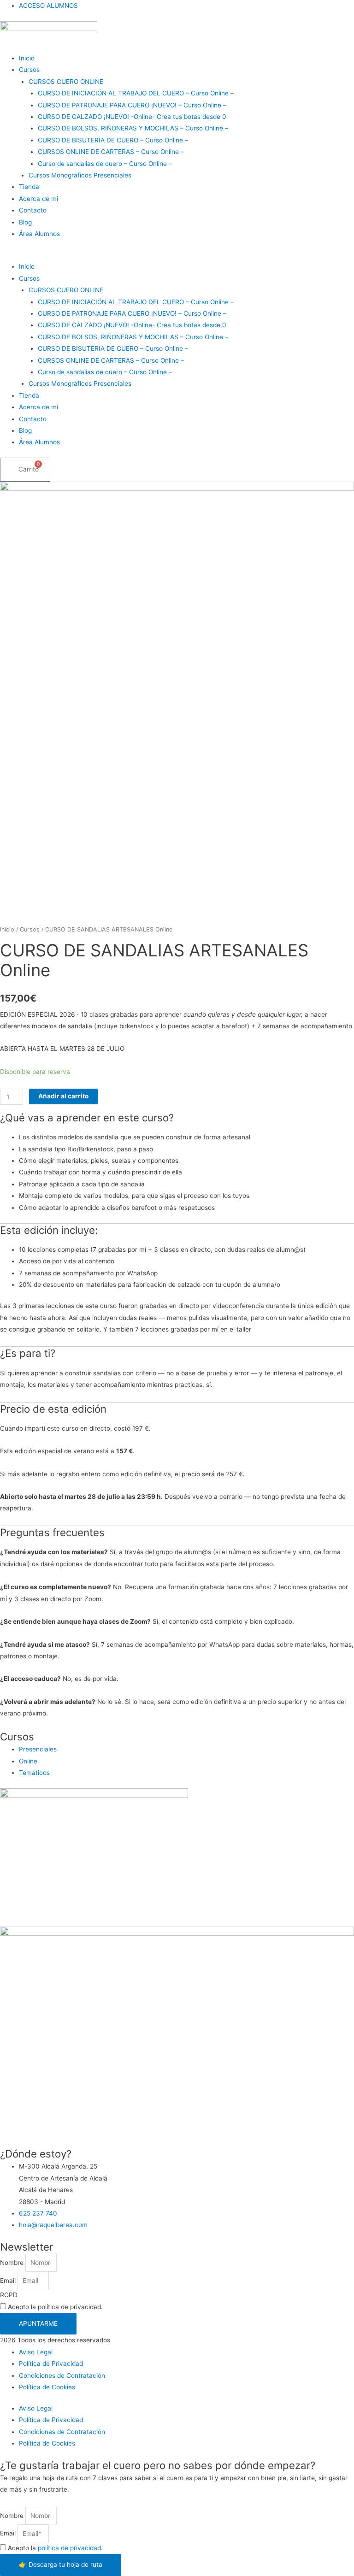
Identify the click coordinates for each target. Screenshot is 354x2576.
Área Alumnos (39, 234)
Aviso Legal (36, 2352)
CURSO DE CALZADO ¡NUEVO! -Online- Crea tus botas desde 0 (132, 117)
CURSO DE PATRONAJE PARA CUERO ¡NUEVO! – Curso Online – (132, 105)
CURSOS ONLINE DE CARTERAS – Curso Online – (111, 152)
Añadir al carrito (63, 1096)
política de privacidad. (70, 2548)
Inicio (27, 58)
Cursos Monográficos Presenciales (80, 175)
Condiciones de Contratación (62, 2376)
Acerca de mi (38, 199)
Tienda (29, 187)
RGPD (9, 2295)
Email (9, 2281)
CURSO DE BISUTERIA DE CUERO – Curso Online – (113, 140)
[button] (177, 255)
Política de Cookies (47, 2387)
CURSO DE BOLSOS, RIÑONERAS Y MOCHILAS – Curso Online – (133, 128)
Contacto (33, 210)
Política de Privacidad (51, 2364)
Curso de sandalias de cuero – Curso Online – (105, 164)
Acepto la (55, 2548)
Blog (25, 222)
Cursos (29, 70)
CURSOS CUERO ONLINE (66, 82)
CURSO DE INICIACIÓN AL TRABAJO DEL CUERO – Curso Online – (136, 93)
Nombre (13, 2263)
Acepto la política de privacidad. (55, 2307)
